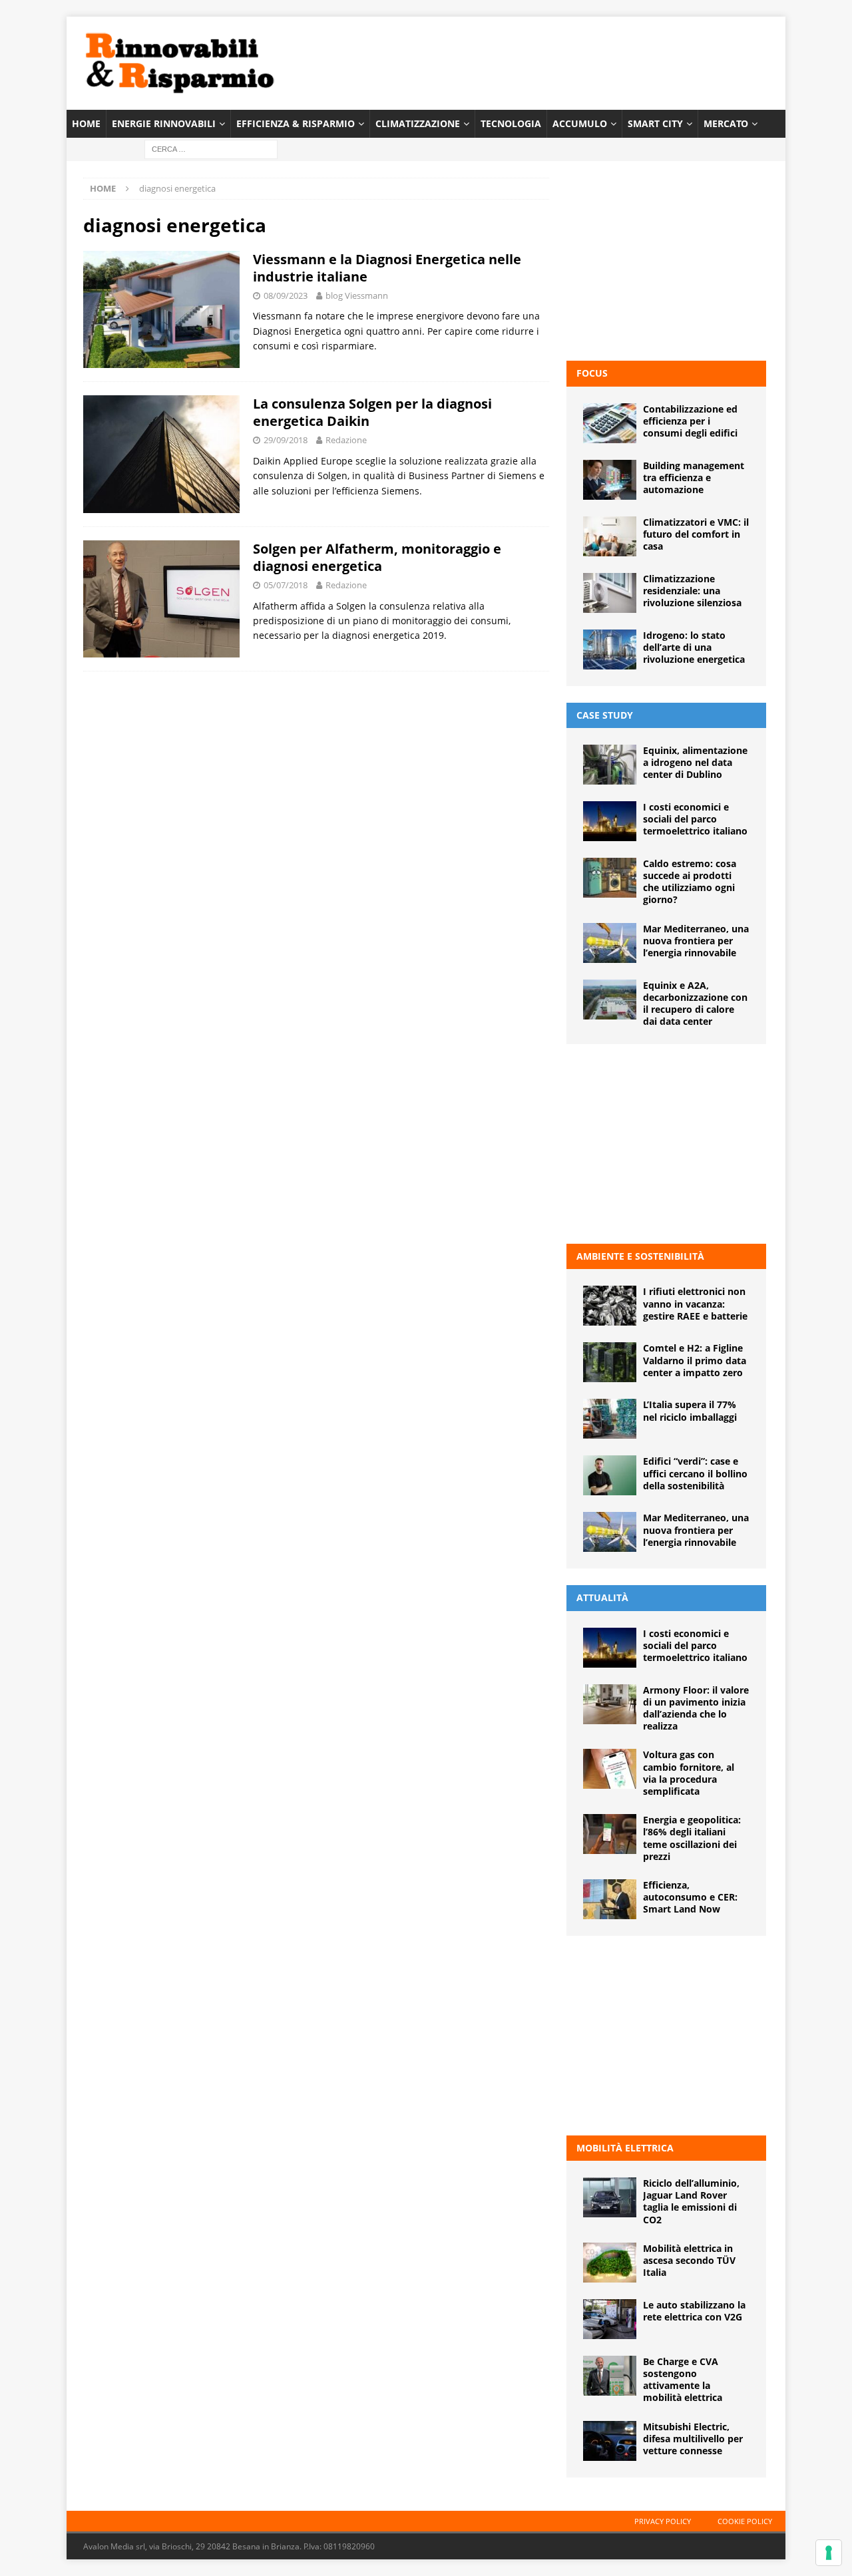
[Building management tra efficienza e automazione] (610, 480)
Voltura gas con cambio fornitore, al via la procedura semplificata (689, 1773)
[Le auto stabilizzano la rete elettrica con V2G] (610, 2319)
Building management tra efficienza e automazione (694, 477)
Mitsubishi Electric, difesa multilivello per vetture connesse (693, 2439)
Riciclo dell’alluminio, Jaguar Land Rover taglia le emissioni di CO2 (691, 2201)
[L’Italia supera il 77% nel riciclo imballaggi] (610, 1419)
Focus (592, 373)
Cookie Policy (745, 2521)
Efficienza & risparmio (296, 123)
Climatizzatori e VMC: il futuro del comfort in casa (696, 534)
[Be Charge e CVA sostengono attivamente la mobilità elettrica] (610, 2376)
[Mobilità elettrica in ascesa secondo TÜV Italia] (610, 2263)
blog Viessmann (357, 295)
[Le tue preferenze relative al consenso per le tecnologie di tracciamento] (829, 2553)
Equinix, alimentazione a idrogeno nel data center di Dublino (695, 762)
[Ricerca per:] (211, 149)
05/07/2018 (286, 585)
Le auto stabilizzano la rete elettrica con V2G (694, 2311)
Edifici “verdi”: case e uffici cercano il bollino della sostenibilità (695, 1473)
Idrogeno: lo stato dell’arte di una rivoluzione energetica (694, 647)
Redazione (346, 440)
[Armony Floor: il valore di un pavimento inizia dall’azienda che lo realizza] (610, 1704)
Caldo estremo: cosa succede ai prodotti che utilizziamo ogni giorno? (690, 882)
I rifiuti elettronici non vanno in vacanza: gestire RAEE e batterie (695, 1303)
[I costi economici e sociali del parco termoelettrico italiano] (610, 821)
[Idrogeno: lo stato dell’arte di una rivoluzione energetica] (610, 649)
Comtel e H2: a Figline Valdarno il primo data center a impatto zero (695, 1360)
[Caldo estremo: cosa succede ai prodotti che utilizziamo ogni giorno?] (610, 878)
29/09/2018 (286, 440)
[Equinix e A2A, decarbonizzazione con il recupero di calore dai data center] (610, 1000)
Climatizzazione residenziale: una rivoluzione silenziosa (692, 591)
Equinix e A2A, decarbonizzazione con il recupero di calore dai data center (695, 1004)
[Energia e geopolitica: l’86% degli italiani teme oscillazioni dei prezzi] (610, 1834)
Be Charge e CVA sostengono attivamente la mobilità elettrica (683, 2380)
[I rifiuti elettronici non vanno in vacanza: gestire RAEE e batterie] (610, 1306)
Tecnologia (511, 123)
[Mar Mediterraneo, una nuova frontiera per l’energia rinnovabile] (610, 943)
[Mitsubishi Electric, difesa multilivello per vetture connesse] (610, 2441)
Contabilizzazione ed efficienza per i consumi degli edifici (690, 421)
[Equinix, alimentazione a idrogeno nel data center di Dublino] (610, 765)
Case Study (605, 715)
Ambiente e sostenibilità (640, 1256)
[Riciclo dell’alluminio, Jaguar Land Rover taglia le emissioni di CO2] (610, 2197)
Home (86, 123)
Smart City (655, 123)
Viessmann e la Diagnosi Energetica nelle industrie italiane (387, 268)
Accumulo (580, 123)
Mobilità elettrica (625, 2148)
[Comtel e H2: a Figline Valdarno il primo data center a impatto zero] (610, 1362)
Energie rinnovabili (164, 123)
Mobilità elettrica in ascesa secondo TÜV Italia (689, 2260)
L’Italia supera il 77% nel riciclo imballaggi (690, 1410)
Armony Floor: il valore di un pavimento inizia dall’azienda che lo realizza (696, 1708)
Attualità (602, 1597)
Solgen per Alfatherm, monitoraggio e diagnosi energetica (377, 557)
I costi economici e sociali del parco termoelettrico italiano (695, 819)
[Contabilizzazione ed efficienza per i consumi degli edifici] (610, 423)
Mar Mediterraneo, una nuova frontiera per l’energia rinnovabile (696, 941)
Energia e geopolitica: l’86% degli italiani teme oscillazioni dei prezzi (692, 1838)
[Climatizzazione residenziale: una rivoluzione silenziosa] (610, 593)
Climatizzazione (418, 123)
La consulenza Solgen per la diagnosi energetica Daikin (372, 412)
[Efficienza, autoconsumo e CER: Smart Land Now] (610, 1899)
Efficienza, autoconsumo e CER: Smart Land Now (690, 1897)
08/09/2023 (286, 295)
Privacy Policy (663, 2521)
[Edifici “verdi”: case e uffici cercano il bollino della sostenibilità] (610, 1475)
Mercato (726, 123)
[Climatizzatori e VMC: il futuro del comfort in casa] (610, 536)
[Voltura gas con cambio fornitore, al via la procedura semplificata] (610, 1769)
